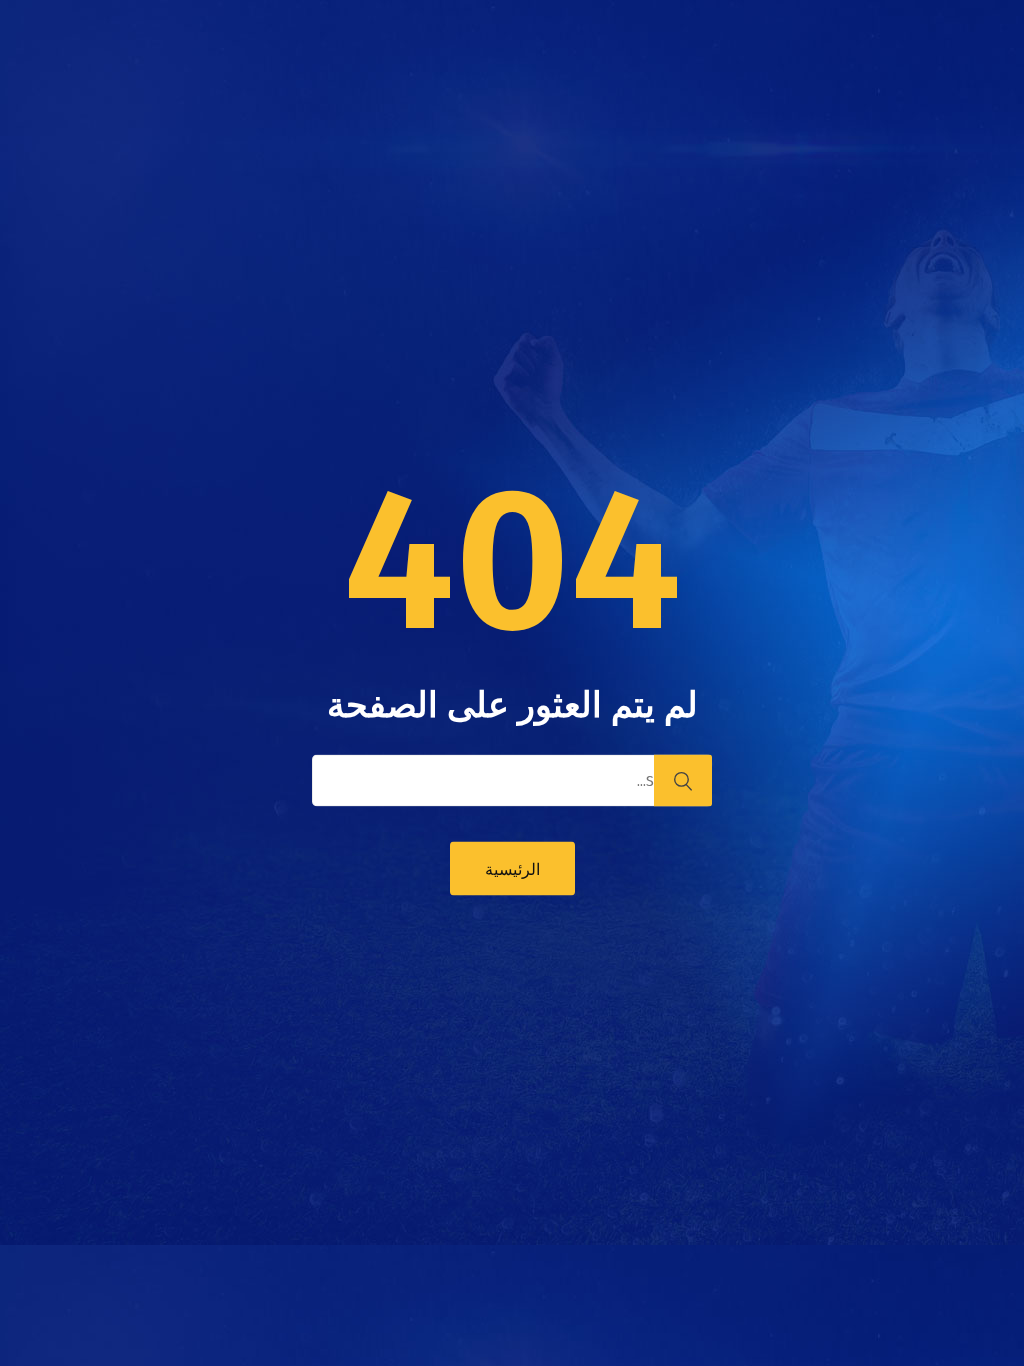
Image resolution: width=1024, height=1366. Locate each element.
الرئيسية (512, 869)
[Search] (683, 781)
